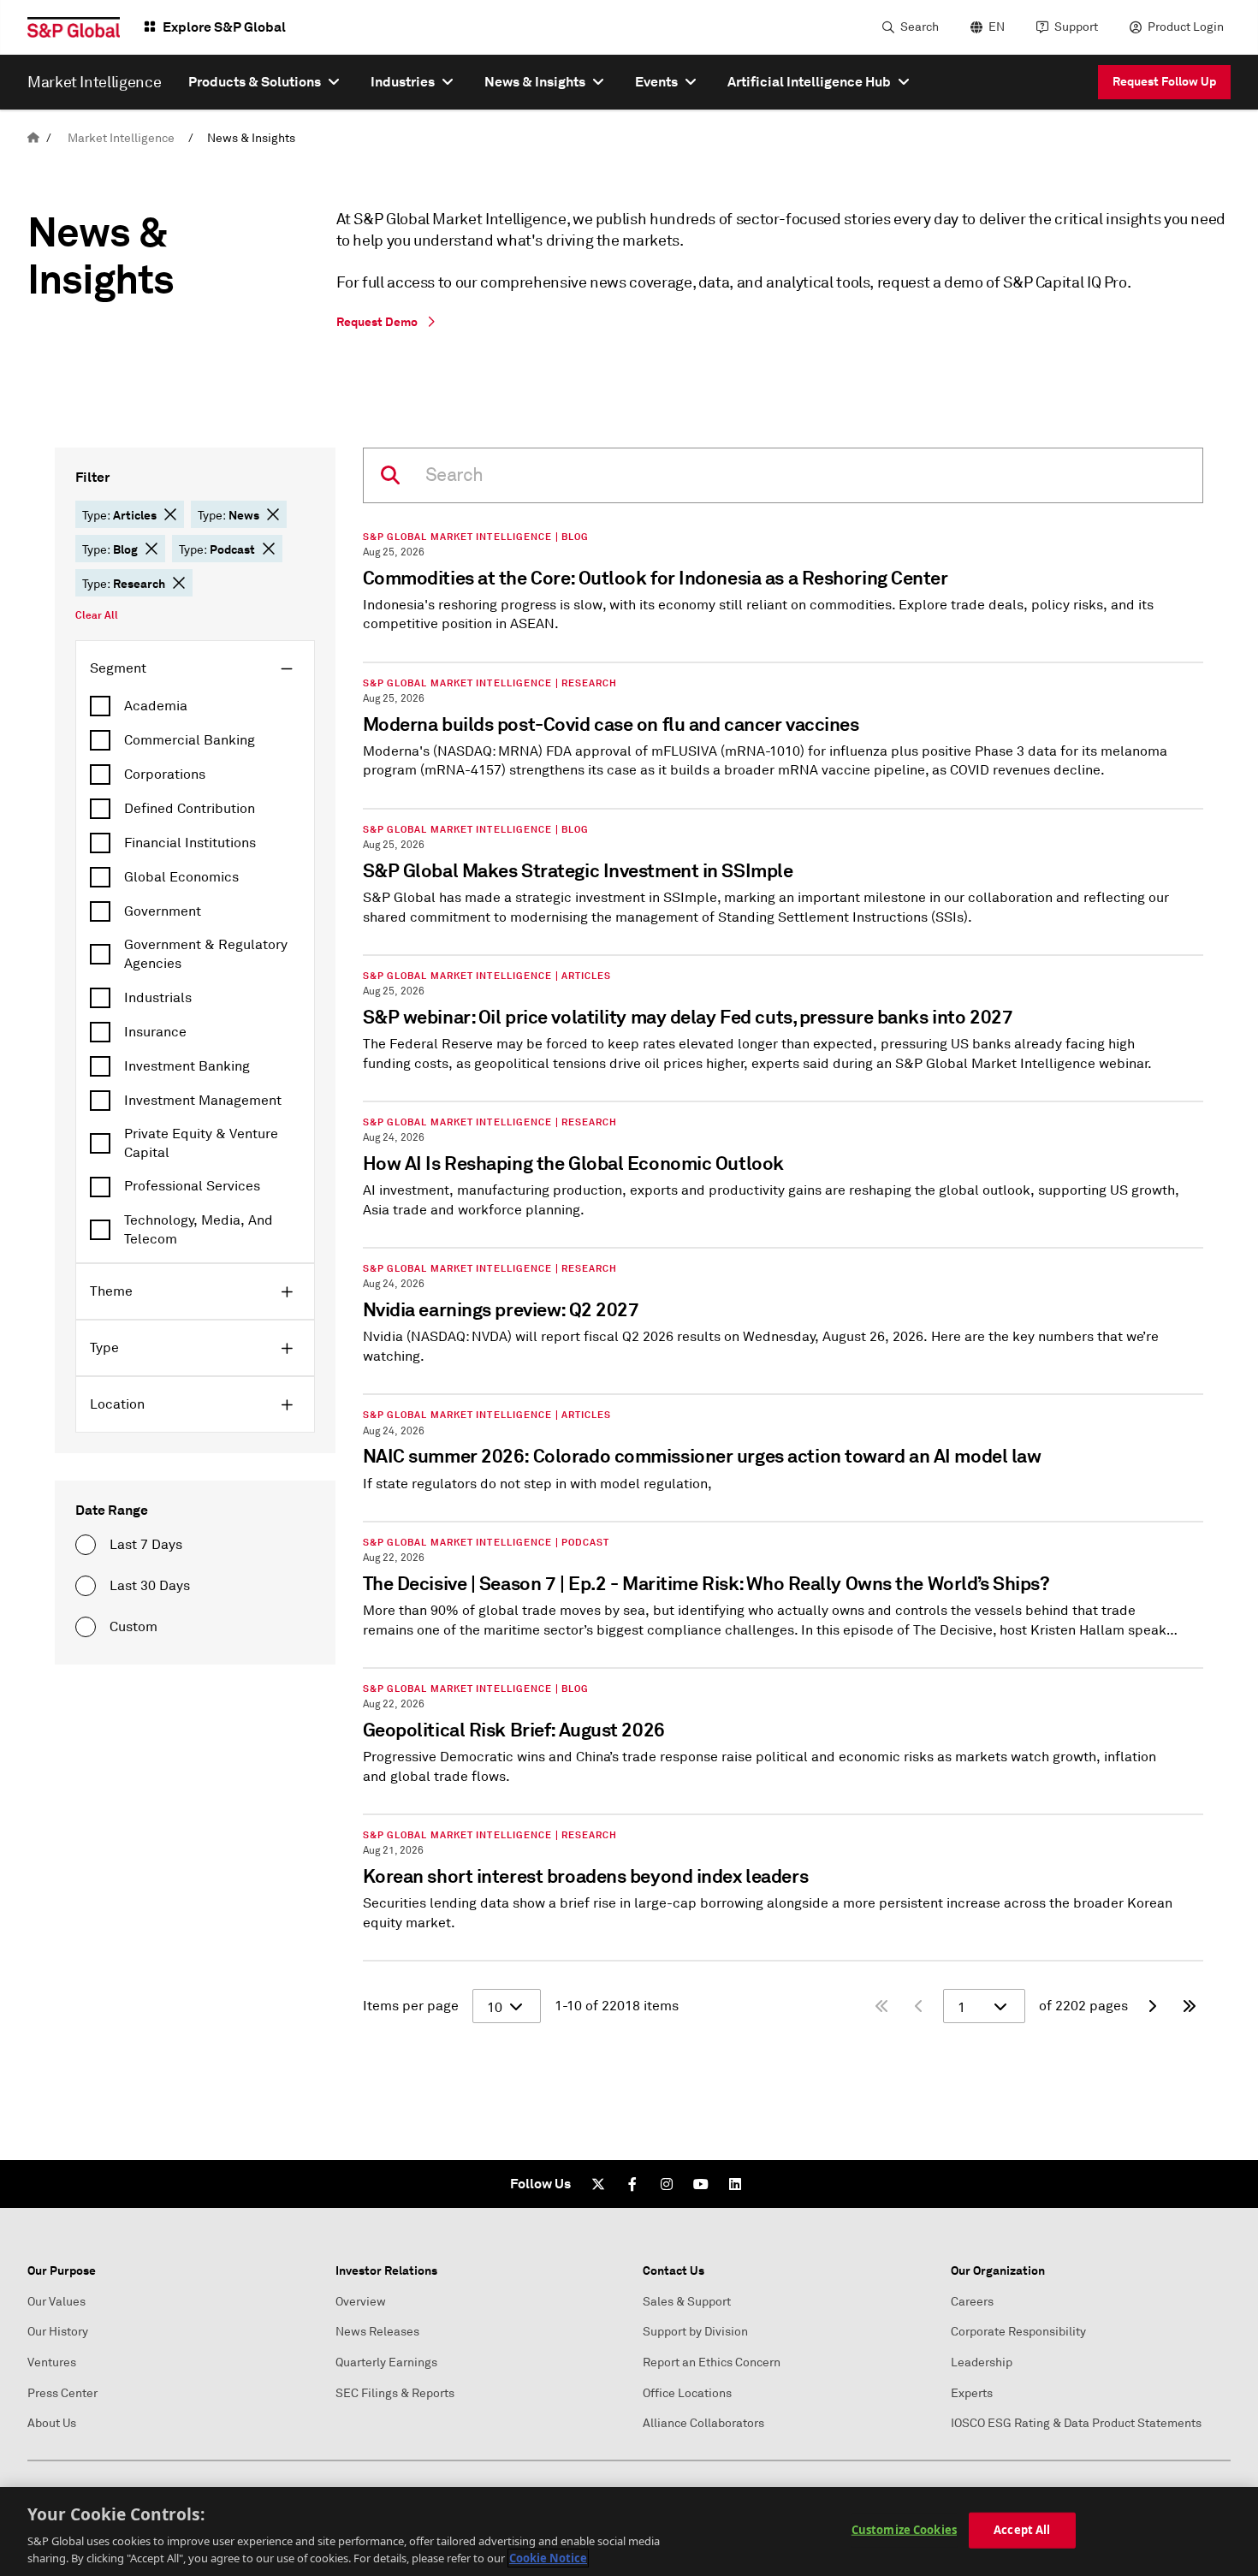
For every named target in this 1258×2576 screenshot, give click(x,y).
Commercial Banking (190, 740)
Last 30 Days (150, 1586)
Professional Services (192, 1186)
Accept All (1022, 2530)
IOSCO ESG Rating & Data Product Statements (1076, 2423)
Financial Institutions (190, 843)
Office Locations (687, 2393)
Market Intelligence (121, 138)
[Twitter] (598, 2184)
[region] (629, 2531)
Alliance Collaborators (703, 2423)
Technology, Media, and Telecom (199, 1230)
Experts (972, 2393)
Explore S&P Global (224, 27)
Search (920, 27)
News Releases (377, 2332)
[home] (33, 138)
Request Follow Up (1164, 81)
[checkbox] (195, 706)
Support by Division (695, 2332)
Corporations (165, 775)
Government (163, 911)
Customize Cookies (904, 2530)
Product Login (1186, 27)
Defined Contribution (190, 809)
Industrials (158, 998)
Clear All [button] (97, 615)
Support (1076, 27)
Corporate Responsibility (1018, 2332)
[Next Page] (1152, 2006)
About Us (52, 2423)
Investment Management (203, 1101)
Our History (58, 2332)
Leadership (982, 2362)
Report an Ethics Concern (712, 2362)
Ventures (52, 2362)
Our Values (56, 2302)
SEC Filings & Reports (395, 2393)
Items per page (411, 2006)
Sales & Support (687, 2302)
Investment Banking (187, 1066)
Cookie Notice (548, 2558)
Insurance (155, 1032)
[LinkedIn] (735, 2184)
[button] (170, 514)
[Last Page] (1190, 2006)
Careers (972, 2302)
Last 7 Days (146, 1545)
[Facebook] (632, 2184)
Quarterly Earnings (386, 2362)
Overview (361, 2302)
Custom (134, 1627)
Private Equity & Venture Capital (201, 1143)
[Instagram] (667, 2184)
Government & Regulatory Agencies (206, 954)
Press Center (62, 2393)
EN (997, 27)
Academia (156, 706)
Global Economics (181, 877)
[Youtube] (701, 2184)
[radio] (86, 1545)
